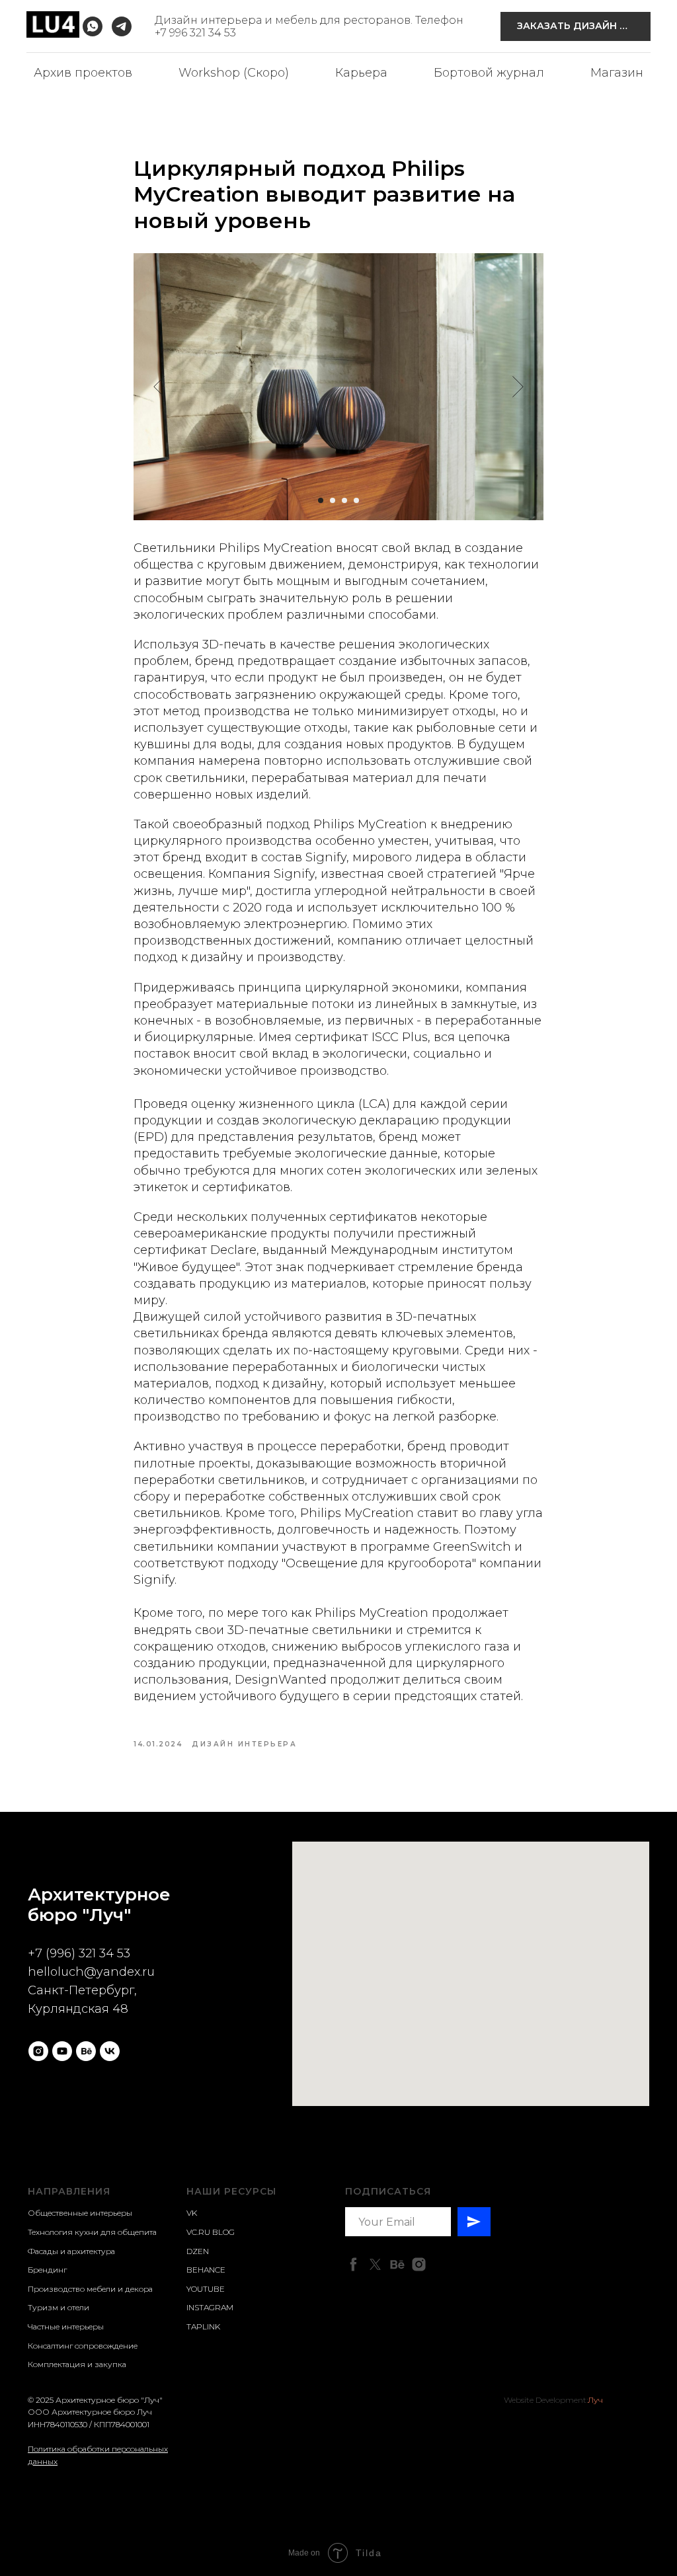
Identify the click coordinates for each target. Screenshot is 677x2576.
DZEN (198, 2251)
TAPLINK (203, 2326)
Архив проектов (83, 73)
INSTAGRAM (210, 2307)
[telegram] (122, 26)
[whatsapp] (93, 26)
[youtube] (62, 2051)
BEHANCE (206, 2270)
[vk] (110, 2051)
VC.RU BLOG (211, 2232)
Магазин (617, 73)
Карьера (361, 73)
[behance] (86, 2051)
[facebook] (353, 2264)
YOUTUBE (206, 2289)
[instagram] (38, 2051)
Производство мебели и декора (90, 2289)
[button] (576, 27)
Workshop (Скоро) (234, 73)
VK (192, 2213)
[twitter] (375, 2264)
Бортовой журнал (489, 73)
